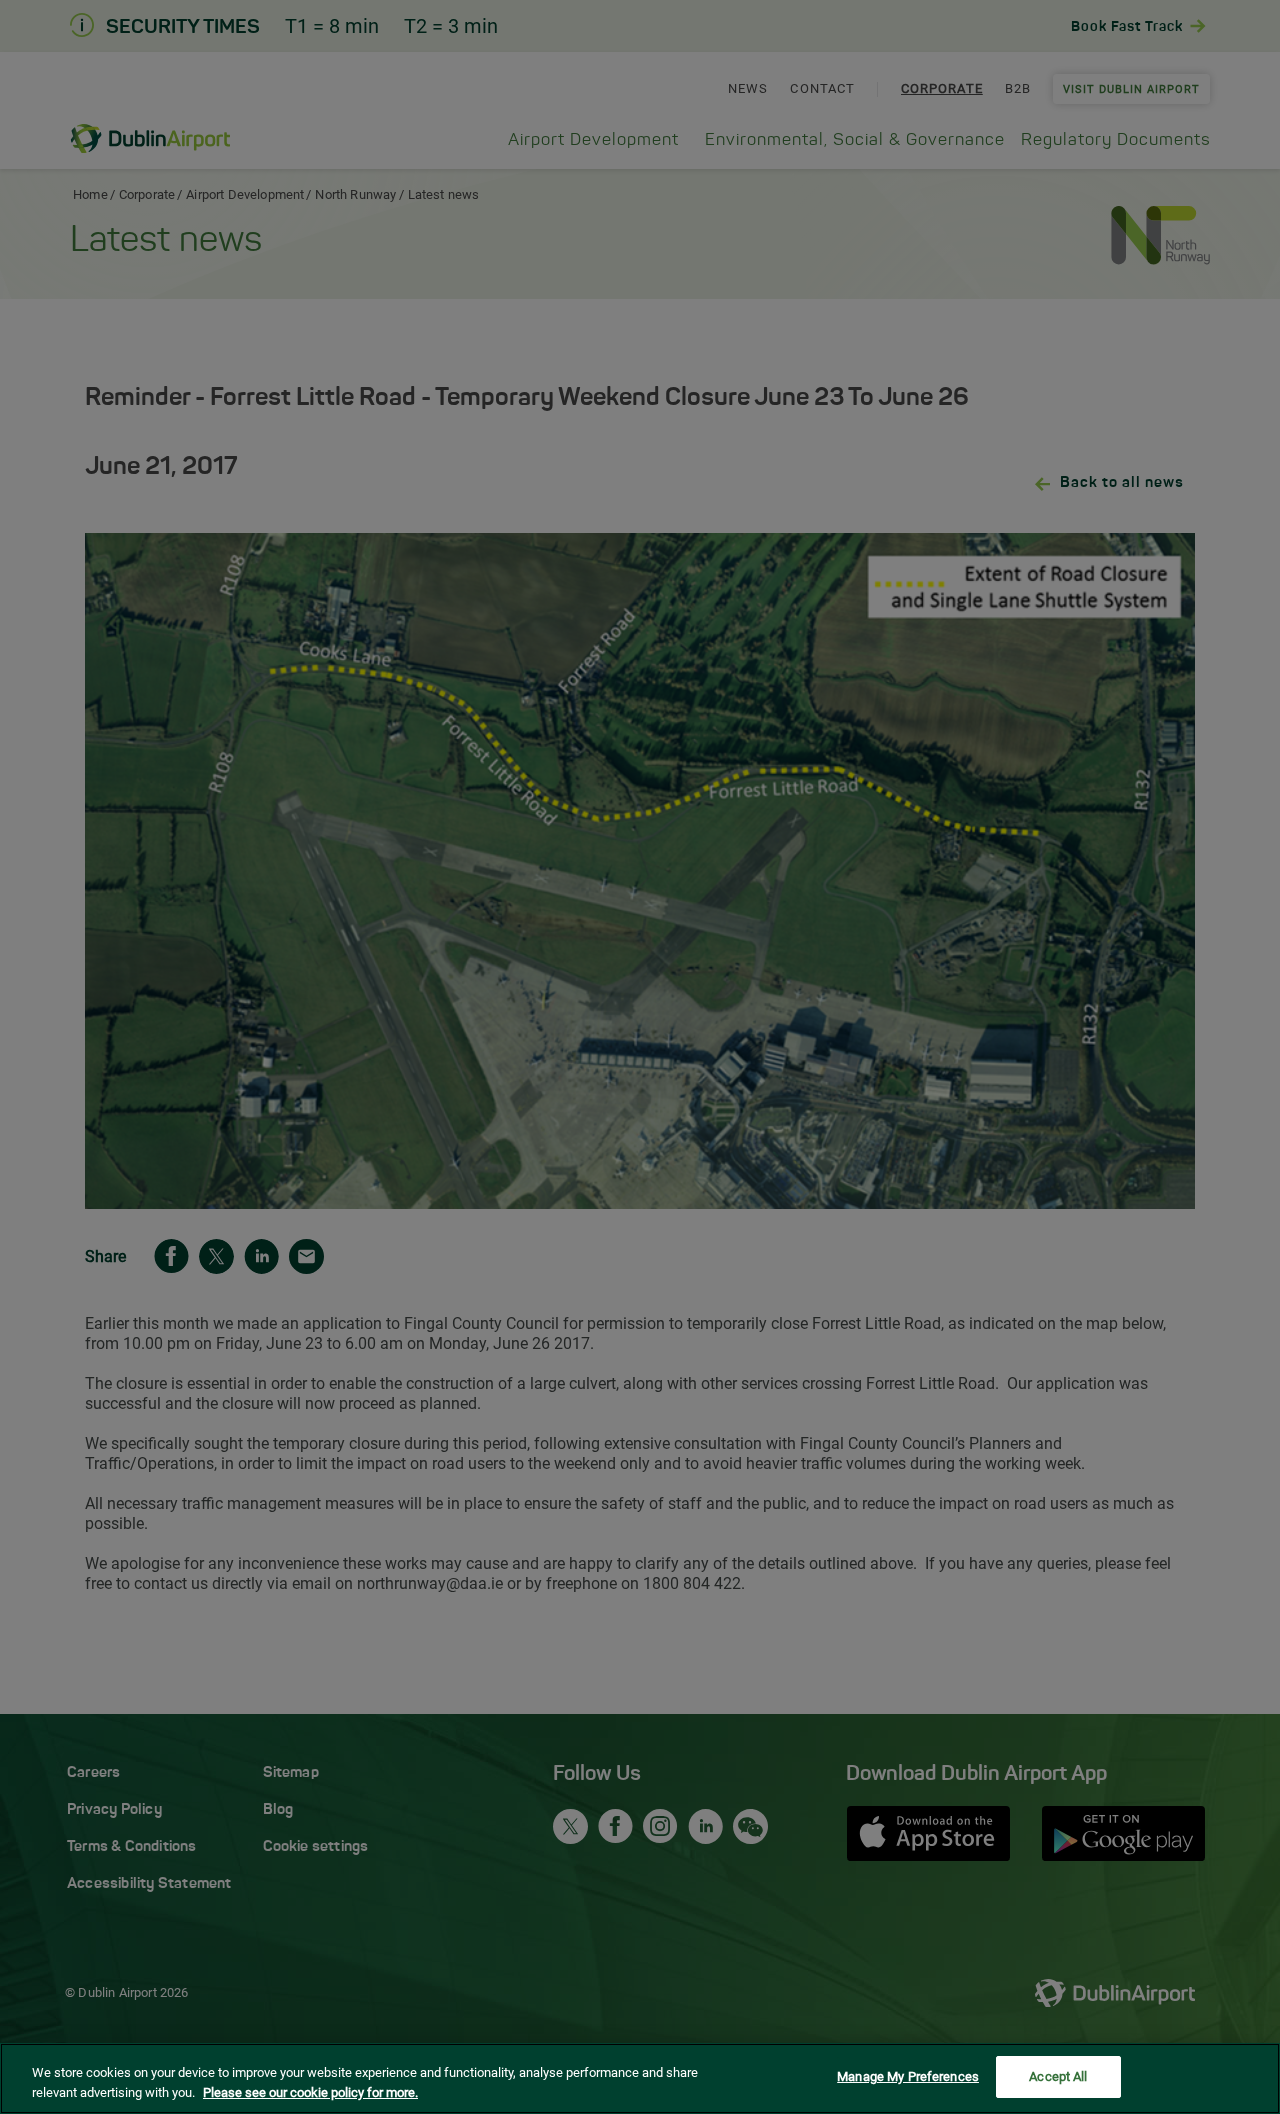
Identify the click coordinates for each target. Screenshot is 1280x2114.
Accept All (1058, 2076)
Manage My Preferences (908, 2076)
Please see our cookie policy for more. (310, 2092)
